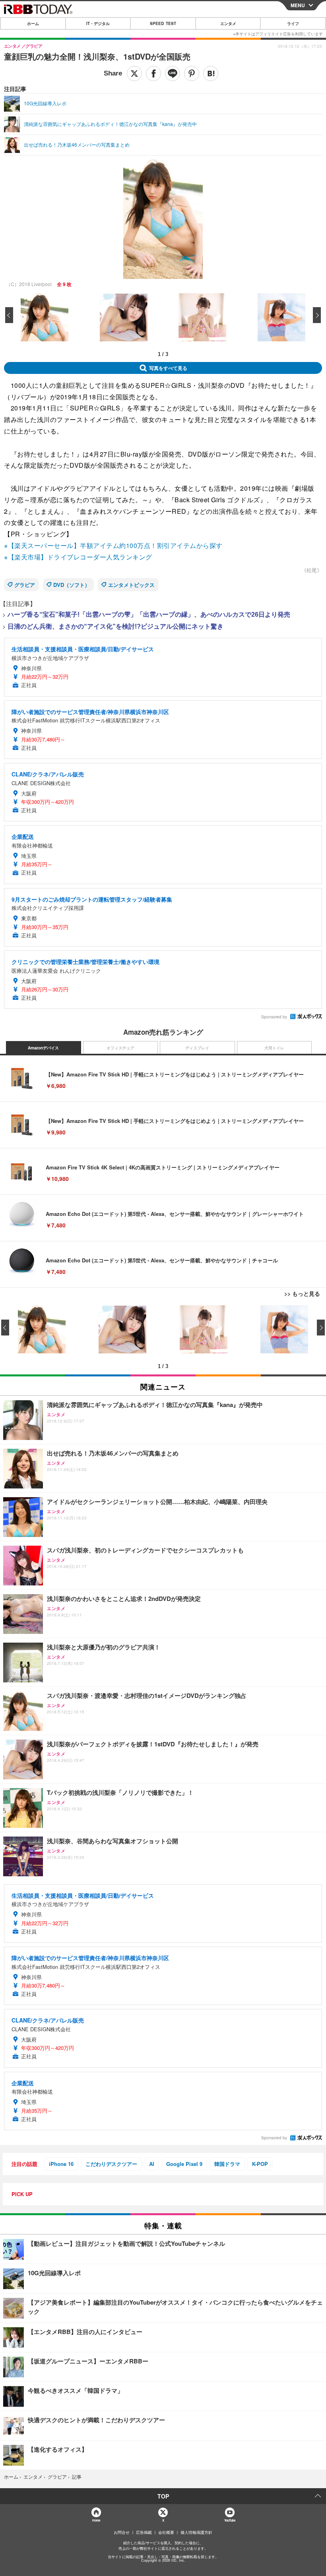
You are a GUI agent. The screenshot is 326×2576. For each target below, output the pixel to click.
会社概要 (166, 2532)
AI (152, 2164)
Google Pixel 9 (184, 2164)
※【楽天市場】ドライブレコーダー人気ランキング (78, 557)
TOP (163, 2496)
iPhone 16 (61, 2164)
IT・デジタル (98, 23)
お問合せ (122, 2532)
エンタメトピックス (131, 585)
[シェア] (153, 74)
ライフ (293, 23)
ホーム (33, 23)
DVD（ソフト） (72, 585)
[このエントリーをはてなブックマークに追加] (211, 74)
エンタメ (228, 23)
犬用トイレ (274, 1048)
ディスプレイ (197, 1048)
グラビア (25, 585)
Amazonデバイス (43, 1048)
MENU (298, 5)
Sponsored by (274, 1017)
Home (96, 2520)
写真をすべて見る (168, 368)
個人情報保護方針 (196, 2532)
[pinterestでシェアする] (192, 74)
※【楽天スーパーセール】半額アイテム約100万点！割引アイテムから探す (113, 545)
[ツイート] (134, 74)
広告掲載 (144, 2532)
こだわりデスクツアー (111, 2164)
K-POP (260, 2164)
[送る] (173, 74)
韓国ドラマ (227, 2164)
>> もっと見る (302, 1293)
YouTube (230, 2520)
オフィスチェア (120, 1048)
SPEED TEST (163, 23)
